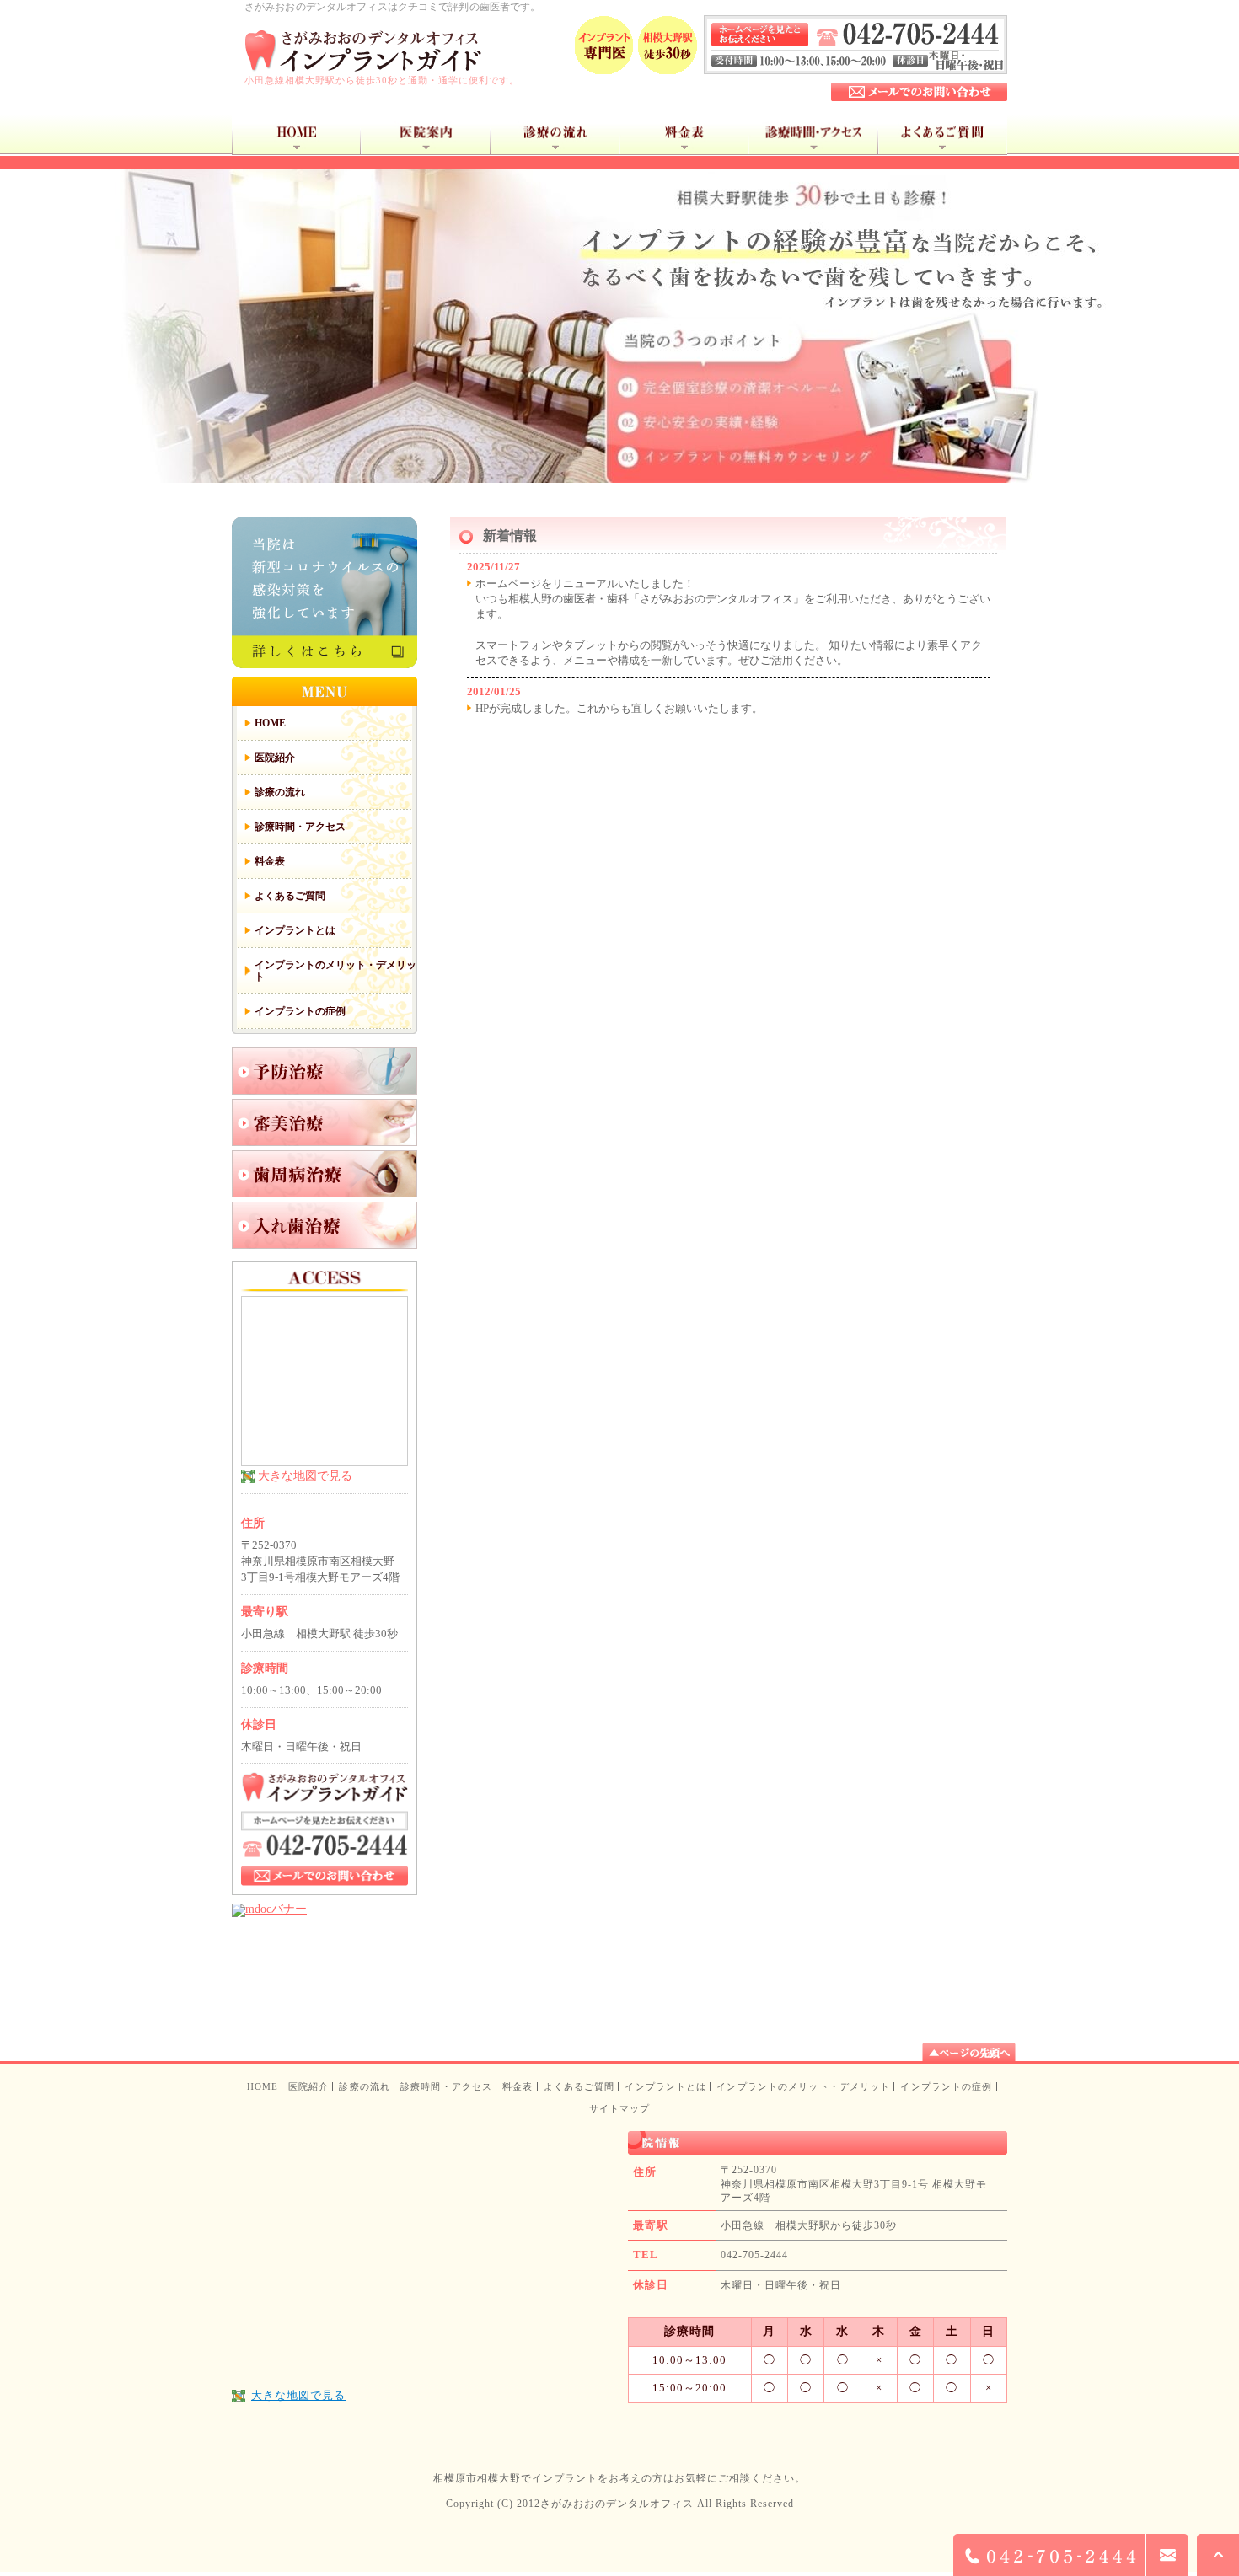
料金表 (518, 2086)
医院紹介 (308, 2086)
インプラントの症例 (946, 2086)
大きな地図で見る (305, 1476)
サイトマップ (620, 2108)
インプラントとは (665, 2086)
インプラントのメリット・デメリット (803, 2086)
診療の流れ (365, 2086)
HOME (263, 2086)
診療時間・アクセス (446, 2086)
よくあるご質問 (579, 2086)
